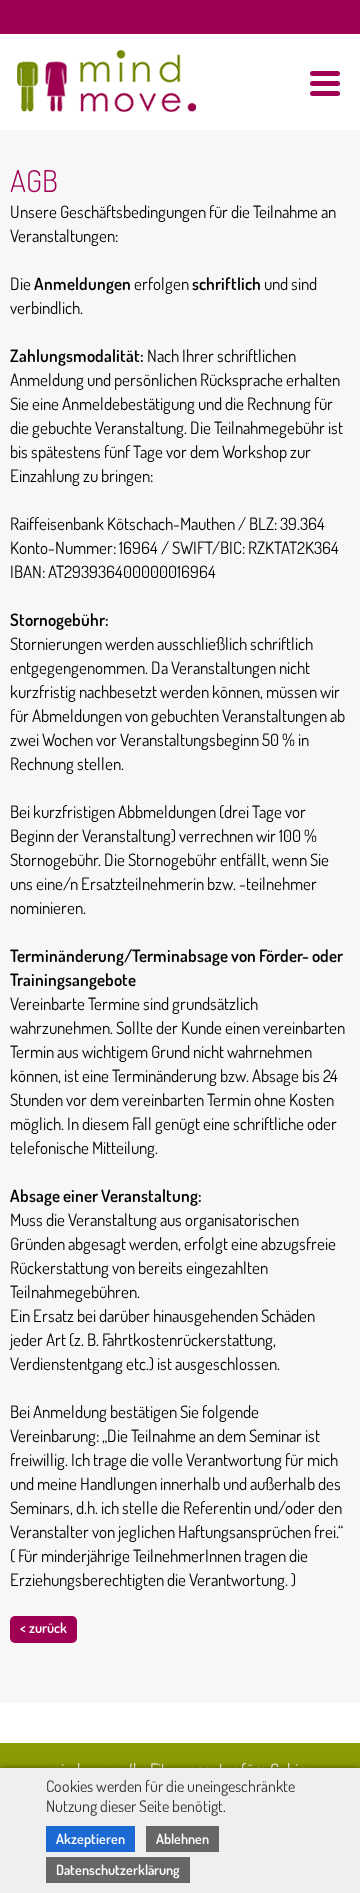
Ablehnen (182, 1838)
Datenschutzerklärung (118, 1869)
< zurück (43, 1627)
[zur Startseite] (95, 74)
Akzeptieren (90, 1838)
